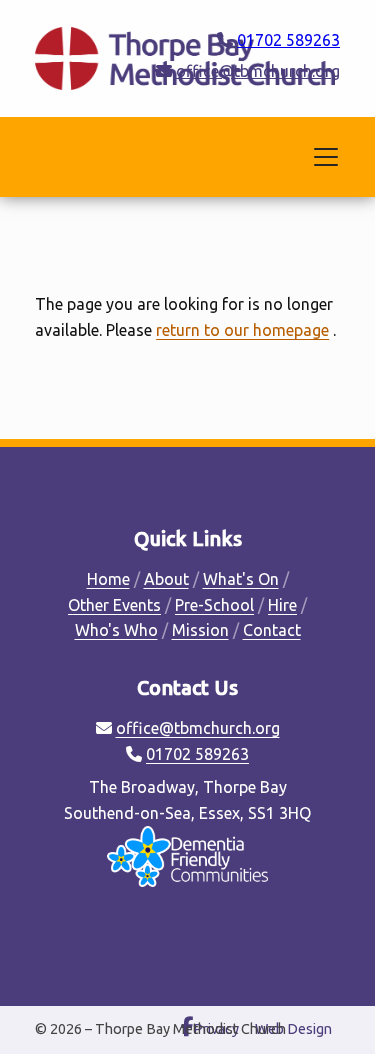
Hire (282, 605)
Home (108, 579)
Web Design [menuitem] (293, 1029)
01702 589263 (288, 40)
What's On (241, 579)
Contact (272, 630)
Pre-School (214, 605)
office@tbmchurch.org (258, 71)
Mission (200, 630)
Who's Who (116, 630)
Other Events (114, 605)
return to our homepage (242, 330)
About (166, 579)
